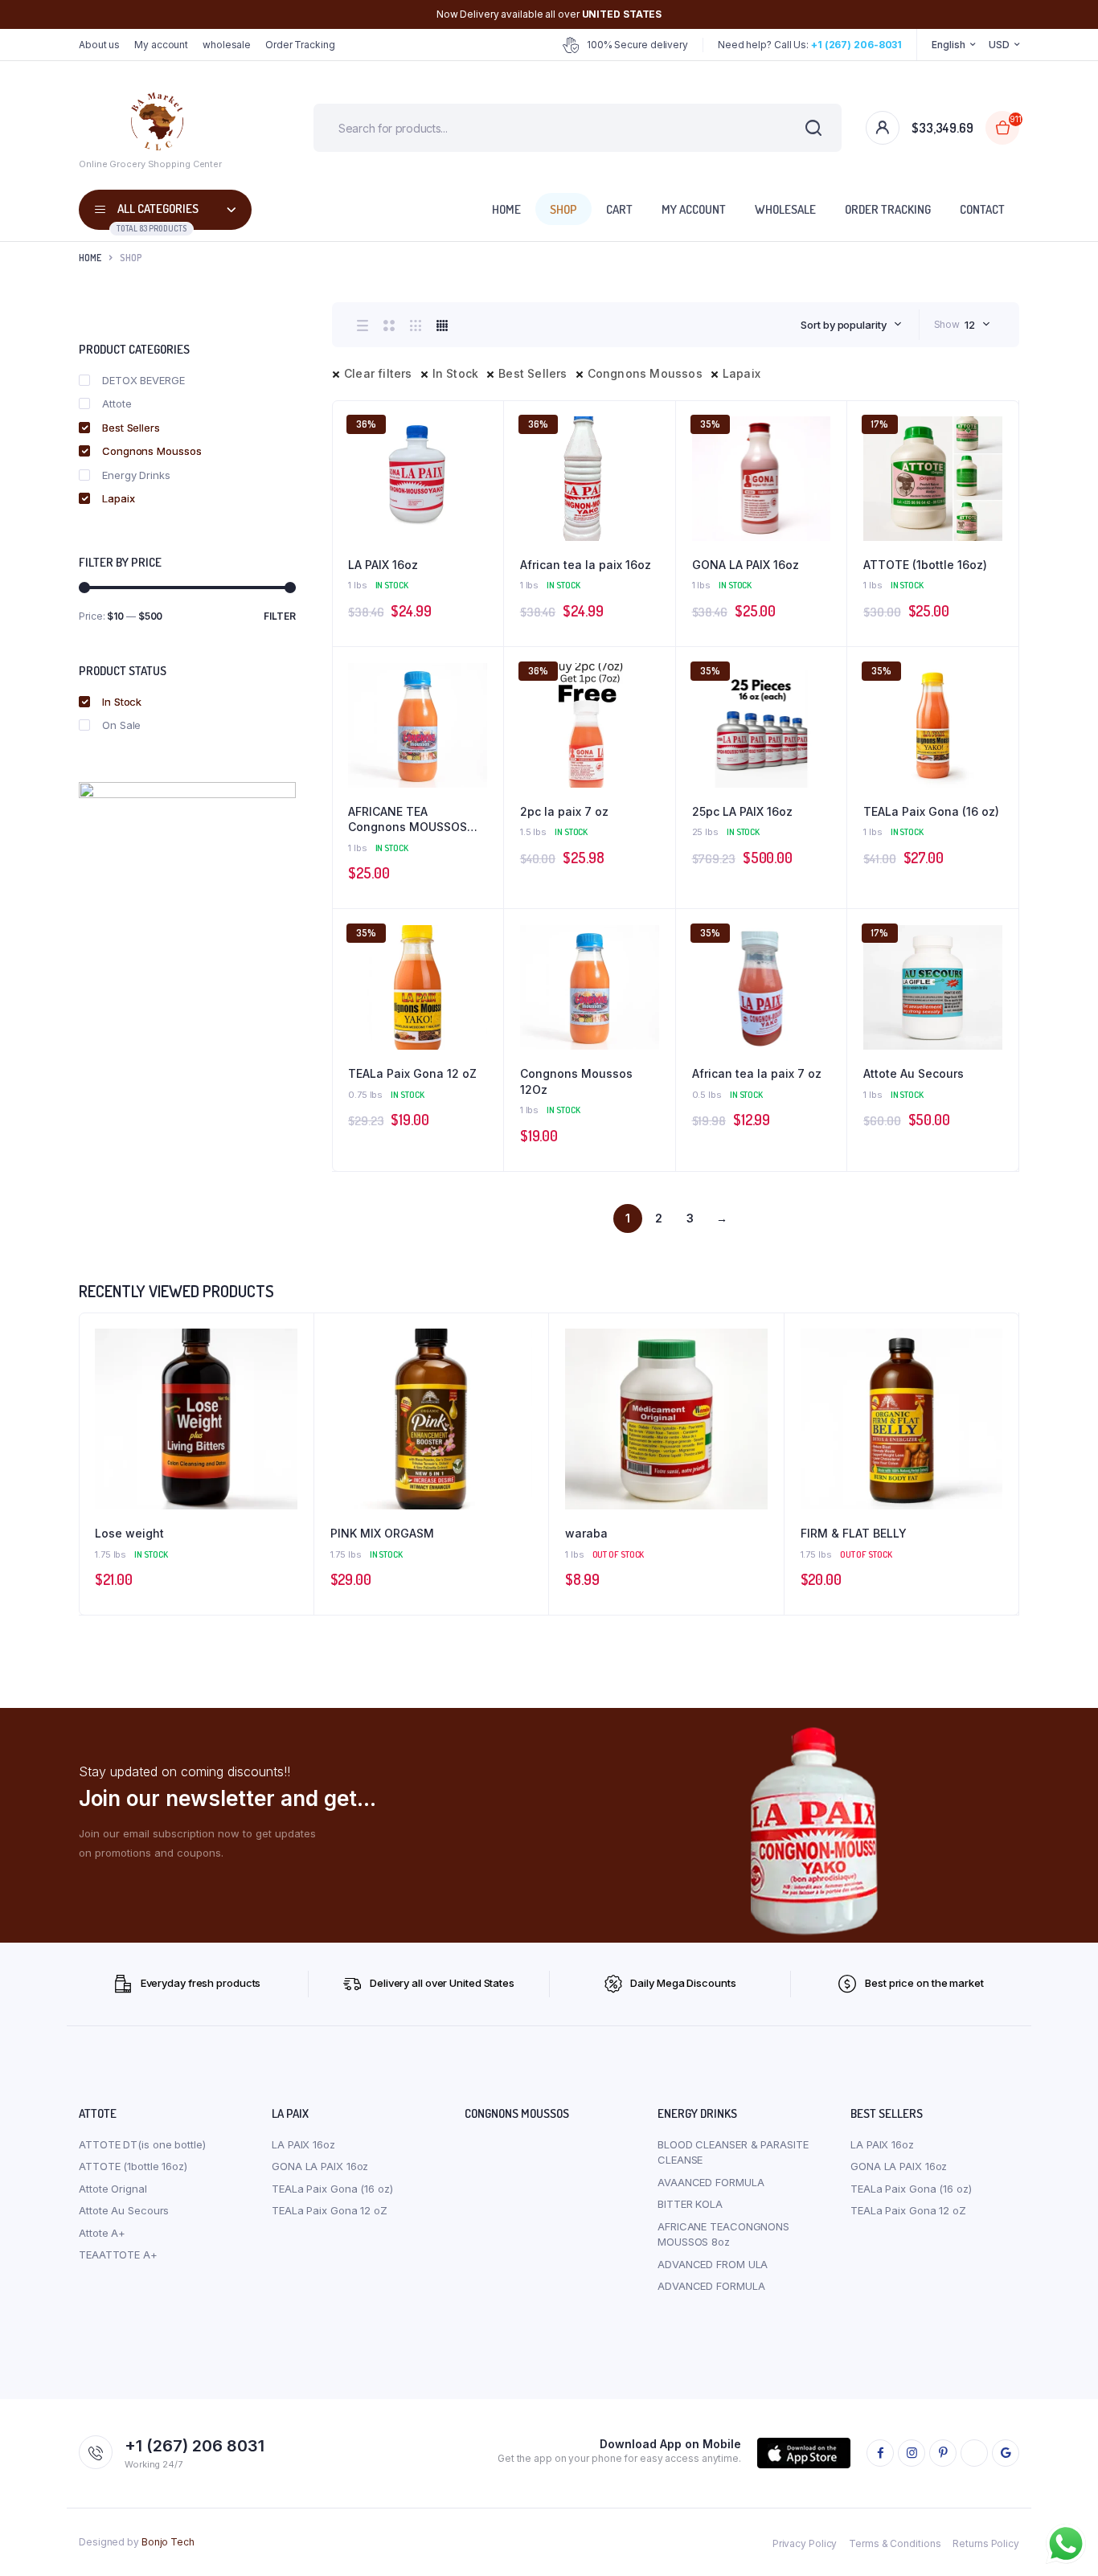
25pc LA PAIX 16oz (742, 811)
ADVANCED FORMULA (711, 2286)
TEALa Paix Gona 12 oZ (412, 1073)
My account (161, 45)
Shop (563, 209)
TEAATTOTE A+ (118, 2255)
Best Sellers (533, 373)
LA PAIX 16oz (383, 565)
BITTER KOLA (690, 2204)
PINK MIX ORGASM (382, 1533)
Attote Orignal (113, 2189)
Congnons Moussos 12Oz (576, 1081)
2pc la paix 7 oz (564, 811)
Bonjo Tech (168, 2542)
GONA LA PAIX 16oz (746, 565)
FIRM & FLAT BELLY (854, 1533)
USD (999, 45)
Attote (117, 403)
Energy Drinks (136, 475)
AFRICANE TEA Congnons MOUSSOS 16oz (408, 820)
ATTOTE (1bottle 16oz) (925, 565)
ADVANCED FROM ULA (713, 2264)
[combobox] (851, 325)
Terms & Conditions (895, 2543)
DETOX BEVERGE (143, 380)
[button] (483, 465)
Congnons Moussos (645, 373)
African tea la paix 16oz (586, 565)
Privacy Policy (805, 2543)
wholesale (227, 45)
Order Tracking (300, 45)
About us (99, 45)
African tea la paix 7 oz (757, 1073)
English (948, 45)
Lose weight (129, 1533)
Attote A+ (102, 2233)
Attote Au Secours (914, 1073)
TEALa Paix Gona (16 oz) (931, 811)
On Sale (121, 725)
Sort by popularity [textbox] (843, 325)
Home (506, 209)
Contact (982, 209)
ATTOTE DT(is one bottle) (142, 2144)
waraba (586, 1533)
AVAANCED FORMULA (711, 2182)
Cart (619, 209)
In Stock (456, 373)
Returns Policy (986, 2543)
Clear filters (378, 373)
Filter (280, 616)
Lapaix (742, 373)
